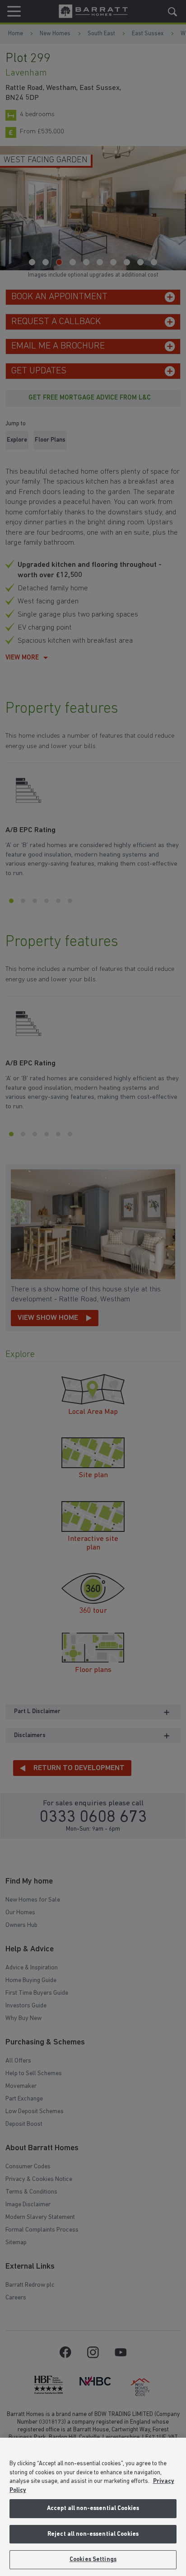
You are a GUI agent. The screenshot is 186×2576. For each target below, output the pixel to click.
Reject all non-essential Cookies (93, 2534)
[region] (93, 2507)
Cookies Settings (93, 2560)
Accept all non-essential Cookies (93, 2508)
